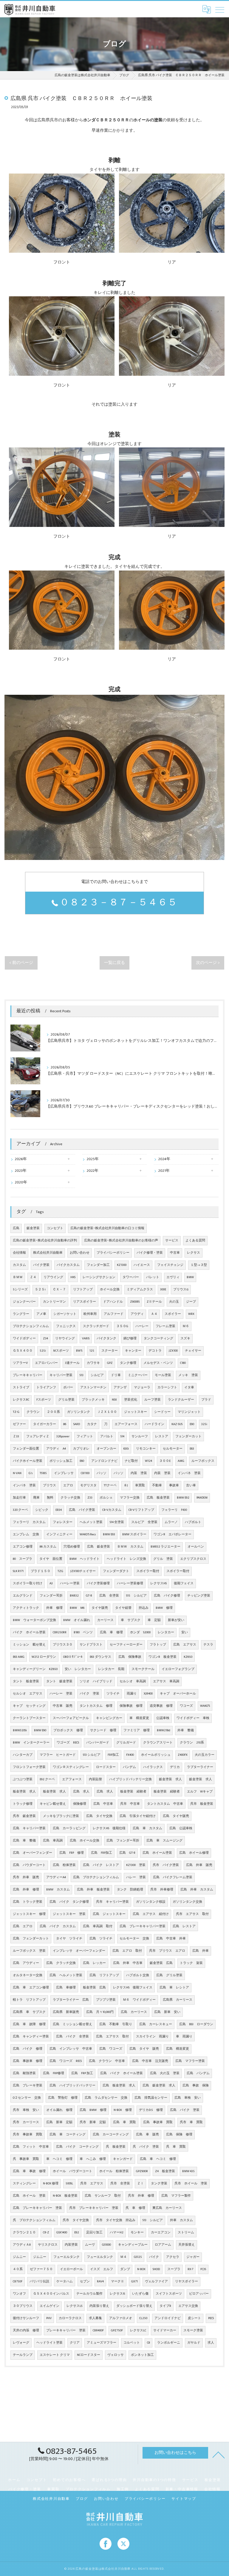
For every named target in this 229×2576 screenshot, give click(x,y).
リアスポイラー (85, 1302)
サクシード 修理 (103, 1730)
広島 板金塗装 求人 (119, 2086)
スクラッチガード (96, 1326)
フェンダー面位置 (26, 1449)
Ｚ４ (33, 1277)
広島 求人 (81, 1792)
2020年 (21, 1182)
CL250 (143, 2318)
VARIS (86, 1338)
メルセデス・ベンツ (158, 1363)
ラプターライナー (200, 1767)
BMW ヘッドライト (85, 1559)
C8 (148, 2343)
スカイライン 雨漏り (152, 2037)
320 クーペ (20, 1510)
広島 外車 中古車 (128, 1963)
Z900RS (135, 1302)
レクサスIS (117, 2294)
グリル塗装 (66, 1400)
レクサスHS (158, 1583)
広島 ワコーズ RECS (66, 2061)
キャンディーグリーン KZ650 (35, 1669)
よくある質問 (195, 1241)
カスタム (19, 1265)
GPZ (110, 1363)
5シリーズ (20, 1289)
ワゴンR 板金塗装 (163, 1657)
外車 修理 (54, 1608)
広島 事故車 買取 (158, 2122)
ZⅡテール (154, 1302)
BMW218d (164, 1730)
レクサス (194, 1253)
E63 (192, 1449)
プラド (206, 1400)
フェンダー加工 (98, 1265)
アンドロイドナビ (168, 2318)
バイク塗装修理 (98, 1583)
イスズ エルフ (102, 2269)
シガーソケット (65, 1314)
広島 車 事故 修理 (29, 2171)
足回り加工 (94, 2232)
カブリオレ (81, 1449)
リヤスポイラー (187, 2281)
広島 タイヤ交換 (99, 1816)
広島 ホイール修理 (194, 1853)
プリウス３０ (63, 1645)
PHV (49, 2318)
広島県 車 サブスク (29, 2012)
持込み (144, 1608)
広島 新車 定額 (59, 2122)
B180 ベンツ (83, 1632)
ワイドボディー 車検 (193, 1718)
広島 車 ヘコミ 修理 (158, 2159)
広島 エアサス (185, 1645)
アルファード (114, 1314)
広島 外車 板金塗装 (93, 1890)
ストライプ (21, 1387)
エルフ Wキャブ (200, 1792)
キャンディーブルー (133, 2245)
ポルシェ (106, 1498)
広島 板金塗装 (158, 1498)
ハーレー (142, 1326)
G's (31, 1473)
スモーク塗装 (193, 2330)
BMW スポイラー (134, 1534)
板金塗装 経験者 (133, 1792)
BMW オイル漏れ (77, 1620)
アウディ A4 (56, 1449)
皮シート (194, 2318)
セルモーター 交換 (134, 1939)
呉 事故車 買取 (26, 2159)
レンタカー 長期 (111, 1669)
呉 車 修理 (135, 2208)
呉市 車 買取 (191, 2122)
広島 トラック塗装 (28, 1902)
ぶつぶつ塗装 (23, 1779)
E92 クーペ (47, 1779)
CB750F (18, 2281)
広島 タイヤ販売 (176, 1816)
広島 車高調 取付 (98, 1926)
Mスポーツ (61, 1351)
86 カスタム (48, 1547)
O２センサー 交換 (27, 2098)
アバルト (107, 1436)
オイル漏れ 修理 (59, 2110)
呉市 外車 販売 (26, 1877)
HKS (73, 1277)
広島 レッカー (94, 1963)
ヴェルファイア (156, 2281)
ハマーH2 (117, 2232)
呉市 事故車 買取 (28, 2135)
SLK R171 (18, 1571)
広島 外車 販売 (199, 1865)
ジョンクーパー (24, 1302)
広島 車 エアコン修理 (31, 1988)
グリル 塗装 (163, 1559)
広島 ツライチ (101, 1939)
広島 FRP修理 (54, 2073)
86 (65, 1424)
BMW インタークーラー (31, 1743)
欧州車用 (90, 1314)
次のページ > (208, 963)
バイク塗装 (41, 1265)
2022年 (93, 1171)
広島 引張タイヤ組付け (138, 1816)
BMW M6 (77, 1608)
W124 (148, 1461)
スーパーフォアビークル (71, 1718)
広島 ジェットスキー (109, 1914)
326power (63, 1436)
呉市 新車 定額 (93, 2122)
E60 (82, 1461)
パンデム (129, 1767)
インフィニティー (59, 1534)
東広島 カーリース (167, 2208)
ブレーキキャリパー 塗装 (66, 2330)
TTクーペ (110, 1485)
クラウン (33, 1412)
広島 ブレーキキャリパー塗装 (143, 1926)
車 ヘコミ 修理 (59, 2159)
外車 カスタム (181, 2220)
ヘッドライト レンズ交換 (126, 1559)
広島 (16, 1228)
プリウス (49, 1485)
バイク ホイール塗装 (29, 1632)
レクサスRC (21, 1400)
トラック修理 (23, 1804)
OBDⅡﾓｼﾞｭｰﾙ (73, 1657)
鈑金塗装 (33, 1228)
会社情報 (19, 1253)
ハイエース (142, 1265)
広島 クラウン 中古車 (107, 2061)
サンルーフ (140, 1436)
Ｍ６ (186, 1326)
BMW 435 (188, 2171)
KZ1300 (122, 1265)
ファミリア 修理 (137, 1730)
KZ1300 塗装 (136, 1865)
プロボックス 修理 (68, 1730)
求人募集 (95, 2318)
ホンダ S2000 (140, 1632)
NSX (114, 1400)
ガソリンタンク (79, 1412)
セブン (85, 2281)
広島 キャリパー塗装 (29, 1828)
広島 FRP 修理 (72, 1853)
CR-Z (46, 2232)
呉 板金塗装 (116, 2147)
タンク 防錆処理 (130, 1890)
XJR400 (148, 1694)
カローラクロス (70, 2318)
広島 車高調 (53, 1841)
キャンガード (123, 2159)
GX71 (134, 2281)
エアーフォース (126, 1424)
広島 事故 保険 (196, 2086)
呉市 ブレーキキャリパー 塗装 (94, 2208)
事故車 (174, 1485)
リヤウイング (65, 1338)
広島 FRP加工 (102, 1853)
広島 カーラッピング (69, 1828)
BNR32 (74, 1596)
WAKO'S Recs (88, 1534)
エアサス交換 (188, 2306)
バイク (154, 2257)
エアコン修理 (23, 1547)
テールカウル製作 (89, 2294)
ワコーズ (186, 1706)
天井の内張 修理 (26, 2330)
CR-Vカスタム (112, 1510)
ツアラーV (20, 1363)
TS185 (43, 1473)
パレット (153, 1277)
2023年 (21, 1171)
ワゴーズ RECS (68, 1743)
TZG (60, 1571)
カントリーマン (54, 1302)
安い (185, 1632)
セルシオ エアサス (28, 1694)
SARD (77, 1424)
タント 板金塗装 (26, 1681)
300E (163, 1289)
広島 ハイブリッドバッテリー (72, 2086)
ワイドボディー (24, 1338)
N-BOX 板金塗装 (65, 2196)
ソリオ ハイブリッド (96, 1681)
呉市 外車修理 (162, 1890)
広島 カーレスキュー (156, 2024)
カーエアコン (161, 2232)
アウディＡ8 (22, 2245)
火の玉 (174, 1302)
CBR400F (98, 2330)
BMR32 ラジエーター (165, 1547)
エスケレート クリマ (55, 2355)
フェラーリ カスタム (29, 1522)
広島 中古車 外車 (171, 1939)
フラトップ (158, 1645)
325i (204, 1424)
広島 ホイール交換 (85, 1841)
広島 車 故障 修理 (29, 2024)
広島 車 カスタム (147, 1828)
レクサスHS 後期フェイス (133, 1988)
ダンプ (125, 2269)
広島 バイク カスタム (58, 1926)
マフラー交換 (130, 1498)
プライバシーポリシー (113, 1253)
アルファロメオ (121, 2318)
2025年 (93, 1159)
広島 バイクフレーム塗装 (173, 1877)
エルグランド (23, 1596)
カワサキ (93, 1363)
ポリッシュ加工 (61, 1461)
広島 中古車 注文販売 (150, 2061)
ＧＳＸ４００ (23, 1351)
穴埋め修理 (72, 1547)
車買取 (140, 1485)
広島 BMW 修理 (93, 2110)
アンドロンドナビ (104, 1461)
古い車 (191, 1485)
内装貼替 (95, 1779)
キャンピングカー (109, 1718)
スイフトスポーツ (169, 2294)
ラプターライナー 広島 (71, 2000)
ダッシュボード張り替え (134, 2306)
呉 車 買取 (176, 2147)
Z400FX (183, 1755)
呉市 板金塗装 (202, 1804)
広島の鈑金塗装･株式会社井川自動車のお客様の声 (121, 1241)
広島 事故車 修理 (28, 2061)
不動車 (157, 1485)
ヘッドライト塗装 (49, 2343)
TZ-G (16, 1412)
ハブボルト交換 (138, 1975)
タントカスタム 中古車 (165, 1804)
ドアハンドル (113, 1302)
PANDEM (202, 1498)
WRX (191, 1314)
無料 (50, 1498)
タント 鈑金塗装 (59, 1681)
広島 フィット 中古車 (31, 2147)
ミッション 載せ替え (29, 1645)
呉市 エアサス (92, 2184)
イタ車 (189, 1387)
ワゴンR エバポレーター (172, 1534)
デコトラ (155, 1351)
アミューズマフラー (102, 2343)
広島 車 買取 (124, 2122)
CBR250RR (60, 1632)
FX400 (130, 1755)
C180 (183, 1363)
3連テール (72, 1363)
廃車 (36, 1498)
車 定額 (154, 1620)
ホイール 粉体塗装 (114, 2171)
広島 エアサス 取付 (112, 2037)
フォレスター (63, 1522)
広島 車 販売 (147, 2135)
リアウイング (53, 1277)
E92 (77, 2232)
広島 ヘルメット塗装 (66, 1975)
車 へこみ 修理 (93, 2159)
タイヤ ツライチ (69, 1939)
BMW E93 (109, 1534)
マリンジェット (189, 1412)
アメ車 (41, 1314)
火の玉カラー (205, 1755)
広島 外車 (201, 1951)
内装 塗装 (139, 1473)
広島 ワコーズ (111, 2049)
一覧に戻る (114, 963)
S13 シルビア (92, 1755)
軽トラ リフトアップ (29, 2000)
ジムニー (19, 2257)
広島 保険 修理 (179, 2135)
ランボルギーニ (169, 2343)
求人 (211, 2343)
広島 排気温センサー (151, 2098)
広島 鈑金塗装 (99, 1547)
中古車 (175, 1253)
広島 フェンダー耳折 (123, 1841)
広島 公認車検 (181, 1828)
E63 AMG (19, 1657)
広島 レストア (184, 1926)
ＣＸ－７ (59, 1289)
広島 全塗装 (109, 1596)
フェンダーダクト (116, 1571)
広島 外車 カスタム (197, 1890)
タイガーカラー (45, 1424)
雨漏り (132, 1694)
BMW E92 (183, 1498)
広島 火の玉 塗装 (165, 2073)
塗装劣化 (131, 1400)
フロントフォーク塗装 (29, 1767)
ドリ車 (116, 1375)
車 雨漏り (184, 2037)
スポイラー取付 (148, 1571)
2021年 (164, 1171)
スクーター (110, 1351)
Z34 (45, 1338)
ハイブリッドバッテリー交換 (130, 1779)
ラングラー (21, 1314)
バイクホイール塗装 (28, 1461)
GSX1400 (62, 2232)
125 (92, 1351)
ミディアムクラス (140, 1289)
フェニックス (66, 1326)
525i (43, 1351)
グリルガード (126, 1743)
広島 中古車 (103, 1804)
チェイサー (193, 1351)
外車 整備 (186, 1730)
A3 (51, 1583)
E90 (192, 1424)
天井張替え (187, 2245)
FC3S (203, 2269)
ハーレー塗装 (70, 1583)
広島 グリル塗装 (169, 1975)
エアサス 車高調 (166, 1681)
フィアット (85, 1436)
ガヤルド (194, 2343)
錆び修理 (130, 1338)
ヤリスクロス (48, 2245)
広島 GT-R (127, 1853)
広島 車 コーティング (68, 2135)
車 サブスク (131, 1620)
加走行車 (19, 1498)
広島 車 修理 (111, 1632)
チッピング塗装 (199, 1596)
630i (126, 1449)
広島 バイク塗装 (82, 1510)
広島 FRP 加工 (82, 2073)
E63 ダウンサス (100, 1657)
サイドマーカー (165, 2330)
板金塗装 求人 (24, 1792)
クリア (75, 2343)
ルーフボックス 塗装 (29, 1951)
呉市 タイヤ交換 (76, 2220)
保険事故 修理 (131, 1706)
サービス (172, 1241)
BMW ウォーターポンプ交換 (34, 1620)
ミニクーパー (138, 1375)
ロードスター (106, 1767)
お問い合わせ (80, 1253)
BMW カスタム (58, 1890)
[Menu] (220, 9)
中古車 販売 (63, 1706)
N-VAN (17, 1473)
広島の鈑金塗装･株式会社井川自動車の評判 (45, 1241)
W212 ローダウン (44, 1657)
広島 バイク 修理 (28, 2049)
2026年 (21, 1159)
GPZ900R (142, 2171)
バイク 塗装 (89, 1694)
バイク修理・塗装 (150, 1253)
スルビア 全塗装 (144, 1522)
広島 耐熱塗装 (24, 2073)
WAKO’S (205, 1706)
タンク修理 (128, 1363)
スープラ (174, 2269)
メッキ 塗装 (188, 1375)
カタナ (92, 1424)
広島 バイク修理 (167, 1596)
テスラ (208, 1645)
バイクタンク (106, 1338)
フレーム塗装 (165, 1326)
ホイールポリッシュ (156, 1755)
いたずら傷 (140, 2294)
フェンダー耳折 (51, 1596)
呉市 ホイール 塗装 (191, 2184)
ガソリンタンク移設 (151, 1902)
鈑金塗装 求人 (170, 1779)
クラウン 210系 (192, 1743)
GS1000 (106, 2245)
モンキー (137, 2232)
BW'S (79, 1351)
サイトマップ (184, 2499)
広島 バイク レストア (101, 1865)
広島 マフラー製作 (176, 2196)
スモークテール (143, 1669)
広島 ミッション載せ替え (72, 2024)
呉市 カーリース (26, 2122)
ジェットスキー (136, 1412)
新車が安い (176, 1620)
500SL (69, 2184)
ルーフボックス (203, 1461)
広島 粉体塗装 (64, 1865)
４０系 (18, 2269)
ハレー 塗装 (136, 1877)
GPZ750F (117, 2330)
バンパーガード (98, 1743)
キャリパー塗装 (61, 1375)
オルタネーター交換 (28, 1975)
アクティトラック (26, 1608)
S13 (82, 1375)
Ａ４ (154, 1314)
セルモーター (173, 1449)
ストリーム (186, 2232)
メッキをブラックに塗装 (61, 1816)
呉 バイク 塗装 (146, 2147)
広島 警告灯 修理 (63, 2098)
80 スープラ (23, 1559)
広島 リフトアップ (104, 1975)
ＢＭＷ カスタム (130, 1547)
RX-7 (190, 2269)
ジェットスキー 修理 (29, 1914)
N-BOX (141, 2269)
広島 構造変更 (178, 2049)
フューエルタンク (66, 2257)
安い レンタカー (78, 1669)
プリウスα (181, 1289)
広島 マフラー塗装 (190, 2061)
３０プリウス (23, 2306)
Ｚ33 (16, 1436)
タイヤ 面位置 (51, 1559)
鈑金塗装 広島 (161, 1963)
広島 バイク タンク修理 (69, 1902)
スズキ (185, 1338)
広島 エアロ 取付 (127, 1951)
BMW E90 (40, 1730)
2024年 (164, 1159)
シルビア (97, 1375)
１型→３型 (199, 1265)
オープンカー (106, 1449)
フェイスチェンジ (170, 1265)
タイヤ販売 (100, 1608)
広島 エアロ (23, 1926)
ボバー (68, 1387)
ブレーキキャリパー (28, 1375)
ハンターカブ (23, 1755)
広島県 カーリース (178, 2000)
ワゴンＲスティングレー (71, 1767)
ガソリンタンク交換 (187, 1902)
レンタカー (166, 1632)
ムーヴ (90, 2245)
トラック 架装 (191, 1963)
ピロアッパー (199, 2294)
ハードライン (154, 1424)
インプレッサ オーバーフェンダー (79, 1951)
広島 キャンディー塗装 (31, 2037)
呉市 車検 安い (26, 2110)
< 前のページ (21, 963)
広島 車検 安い (188, 2098)
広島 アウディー (26, 1963)
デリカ (175, 1767)
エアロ (68, 1485)
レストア (162, 1436)
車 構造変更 (139, 1718)
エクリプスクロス (193, 1559)
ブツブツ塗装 (106, 2000)
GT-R (89, 1596)
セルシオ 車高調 (133, 1681)
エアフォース (72, 1779)
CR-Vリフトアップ (141, 1510)
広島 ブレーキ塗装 (28, 2086)
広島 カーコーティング (111, 2135)
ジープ (191, 1302)
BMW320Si (20, 1730)
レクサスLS (74, 2306)
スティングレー (24, 2184)
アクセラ (173, 2257)
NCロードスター (89, 2355)
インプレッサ (64, 1473)
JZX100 (173, 1351)
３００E (165, 1461)
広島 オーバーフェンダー (33, 1853)
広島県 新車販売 (66, 2012)
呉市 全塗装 (120, 2184)
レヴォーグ (21, 2343)
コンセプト (55, 1228)
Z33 (90, 1498)
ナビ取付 (131, 1461)
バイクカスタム (68, 1265)
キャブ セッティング (29, 1706)
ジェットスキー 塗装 (69, 1914)
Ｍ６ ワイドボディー (139, 2000)
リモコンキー (146, 1449)
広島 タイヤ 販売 (144, 2049)
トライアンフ (46, 1387)
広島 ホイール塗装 (157, 1853)
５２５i (40, 1289)
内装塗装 (71, 2245)
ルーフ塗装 (153, 1400)
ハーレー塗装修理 (130, 1583)
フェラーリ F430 (174, 1510)
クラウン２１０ (24, 2232)
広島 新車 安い (167, 2012)
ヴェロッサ (116, 2355)
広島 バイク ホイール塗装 (122, 2073)
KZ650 (188, 1657)
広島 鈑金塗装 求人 (159, 2086)
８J (126, 1485)
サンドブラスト (91, 1645)
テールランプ (23, 2355)
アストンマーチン (93, 1387)
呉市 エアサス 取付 (192, 1914)
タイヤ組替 (123, 1608)
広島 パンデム (198, 2073)
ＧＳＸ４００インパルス (51, 2294)
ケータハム (65, 2281)
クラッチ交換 (70, 1498)
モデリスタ (88, 1485)
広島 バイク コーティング (77, 2147)
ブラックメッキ (93, 1400)
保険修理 (80, 1804)
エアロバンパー (46, 1363)
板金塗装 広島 (94, 1988)
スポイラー (173, 1314)
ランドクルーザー (181, 1400)
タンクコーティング (158, 1338)
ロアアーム (163, 2245)
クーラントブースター (29, 1718)
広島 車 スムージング (164, 1841)
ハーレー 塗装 (61, 1694)
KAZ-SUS (177, 1424)
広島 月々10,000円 (100, 2012)
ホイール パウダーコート (72, 2171)
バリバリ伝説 (39, 2281)
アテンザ (120, 1387)
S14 (122, 1436)
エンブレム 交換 (26, 1534)
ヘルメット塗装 (91, 1522)
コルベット (132, 2343)
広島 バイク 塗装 (185, 2110)
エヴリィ (173, 1277)
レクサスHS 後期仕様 (109, 1828)
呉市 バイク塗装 (166, 1865)
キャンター (133, 1351)
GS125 (138, 2257)
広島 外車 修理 (26, 1890)
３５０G (122, 1326)
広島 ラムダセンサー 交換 (106, 2098)
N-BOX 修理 (123, 2110)
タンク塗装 (159, 2184)
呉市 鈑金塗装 (24, 1816)
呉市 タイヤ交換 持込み (116, 2220)
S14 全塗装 (117, 1522)
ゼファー (19, 1424)
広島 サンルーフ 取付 (103, 2196)
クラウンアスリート (158, 1743)
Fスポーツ (44, 1400)
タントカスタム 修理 (96, 1706)
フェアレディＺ (38, 1436)
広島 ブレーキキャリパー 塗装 (37, 2208)
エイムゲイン (49, 2306)
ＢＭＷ (18, 1277)
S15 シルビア (136, 1596)
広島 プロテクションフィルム (96, 1877)
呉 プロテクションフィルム (34, 2220)
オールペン (196, 1547)
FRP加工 (113, 1755)
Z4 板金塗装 (165, 2171)
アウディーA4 (56, 1877)
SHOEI (156, 2269)
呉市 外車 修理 (141, 2196)
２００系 (53, 1412)
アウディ (137, 1314)
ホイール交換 (110, 1289)
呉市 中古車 (130, 1804)
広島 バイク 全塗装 (72, 2037)
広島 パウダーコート (29, 1865)
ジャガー (193, 2257)
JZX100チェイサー (83, 1571)
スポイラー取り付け (28, 1583)
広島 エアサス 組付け (151, 1914)
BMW (190, 1277)
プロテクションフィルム (31, 1326)
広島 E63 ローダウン (196, 2024)
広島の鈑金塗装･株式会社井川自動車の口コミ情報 (107, 1228)
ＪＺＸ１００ (107, 1412)
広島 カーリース (134, 2012)
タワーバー (131, 1277)
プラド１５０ (41, 1571)
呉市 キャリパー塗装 (112, 1902)
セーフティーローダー (126, 1645)
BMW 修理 (164, 1608)
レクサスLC (138, 2330)
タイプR (165, 2306)
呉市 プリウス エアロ (167, 1951)
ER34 (59, 1510)
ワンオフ (19, 2294)
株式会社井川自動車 (48, 1253)
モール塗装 (163, 1375)
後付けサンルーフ (26, 2318)
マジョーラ (142, 1387)
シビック (42, 1510)
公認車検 (163, 1718)
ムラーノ (171, 1522)
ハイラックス (153, 1767)
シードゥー (162, 1412)
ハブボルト (193, 1522)
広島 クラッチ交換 (61, 1963)
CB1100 (85, 1473)
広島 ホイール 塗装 (29, 2196)
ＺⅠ (140, 2184)
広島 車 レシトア (174, 1988)
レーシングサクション (99, 1277)
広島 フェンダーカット (31, 1939)
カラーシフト (167, 1387)
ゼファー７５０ (41, 2269)
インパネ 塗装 (189, 1473)
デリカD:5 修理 (151, 2110)
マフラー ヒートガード (58, 1755)
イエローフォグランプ (178, 1669)
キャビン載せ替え (53, 1804)
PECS (211, 2318)
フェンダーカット (188, 1436)
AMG (181, 1461)
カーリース (105, 1620)
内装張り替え (99, 2306)
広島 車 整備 (24, 1841)
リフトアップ (83, 1289)
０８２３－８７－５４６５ (119, 903)
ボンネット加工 (142, 2355)
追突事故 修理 (161, 1706)
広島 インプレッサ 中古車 (71, 2049)
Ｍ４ (123, 2257)
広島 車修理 (66, 1988)
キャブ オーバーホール (178, 1694)
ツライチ (113, 1694)
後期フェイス (184, 1583)
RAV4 (100, 2281)
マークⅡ (117, 2281)
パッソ (102, 1473)
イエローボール (71, 2269)
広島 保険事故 (130, 1657)
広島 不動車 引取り (116, 2024)
